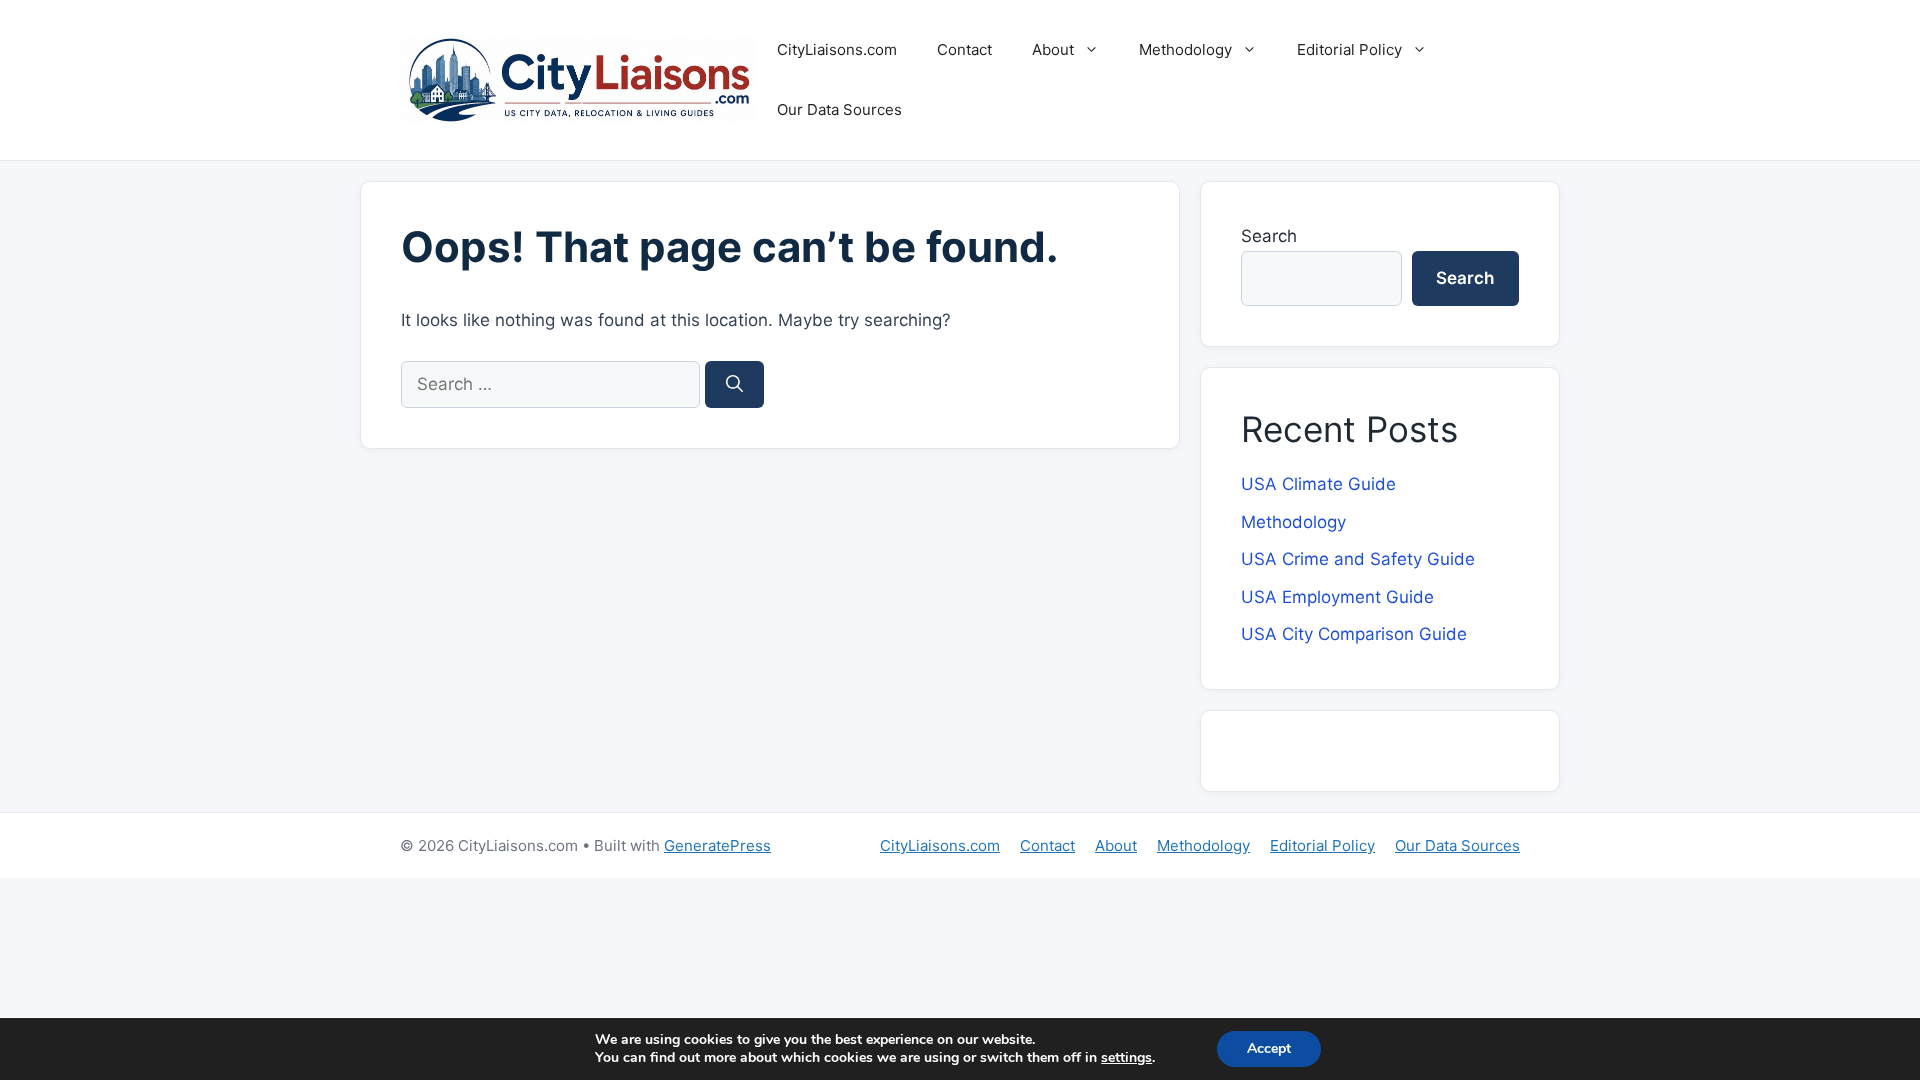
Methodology (1185, 49)
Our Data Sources (839, 109)
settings (1126, 1058)
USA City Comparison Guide (1354, 634)
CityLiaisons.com (837, 49)
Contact (964, 49)
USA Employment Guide (1337, 597)
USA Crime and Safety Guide (1358, 559)
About (1053, 49)
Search (1269, 236)
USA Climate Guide (1318, 484)
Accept (1269, 1048)
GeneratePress (717, 845)
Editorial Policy (1349, 49)
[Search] (734, 385)
